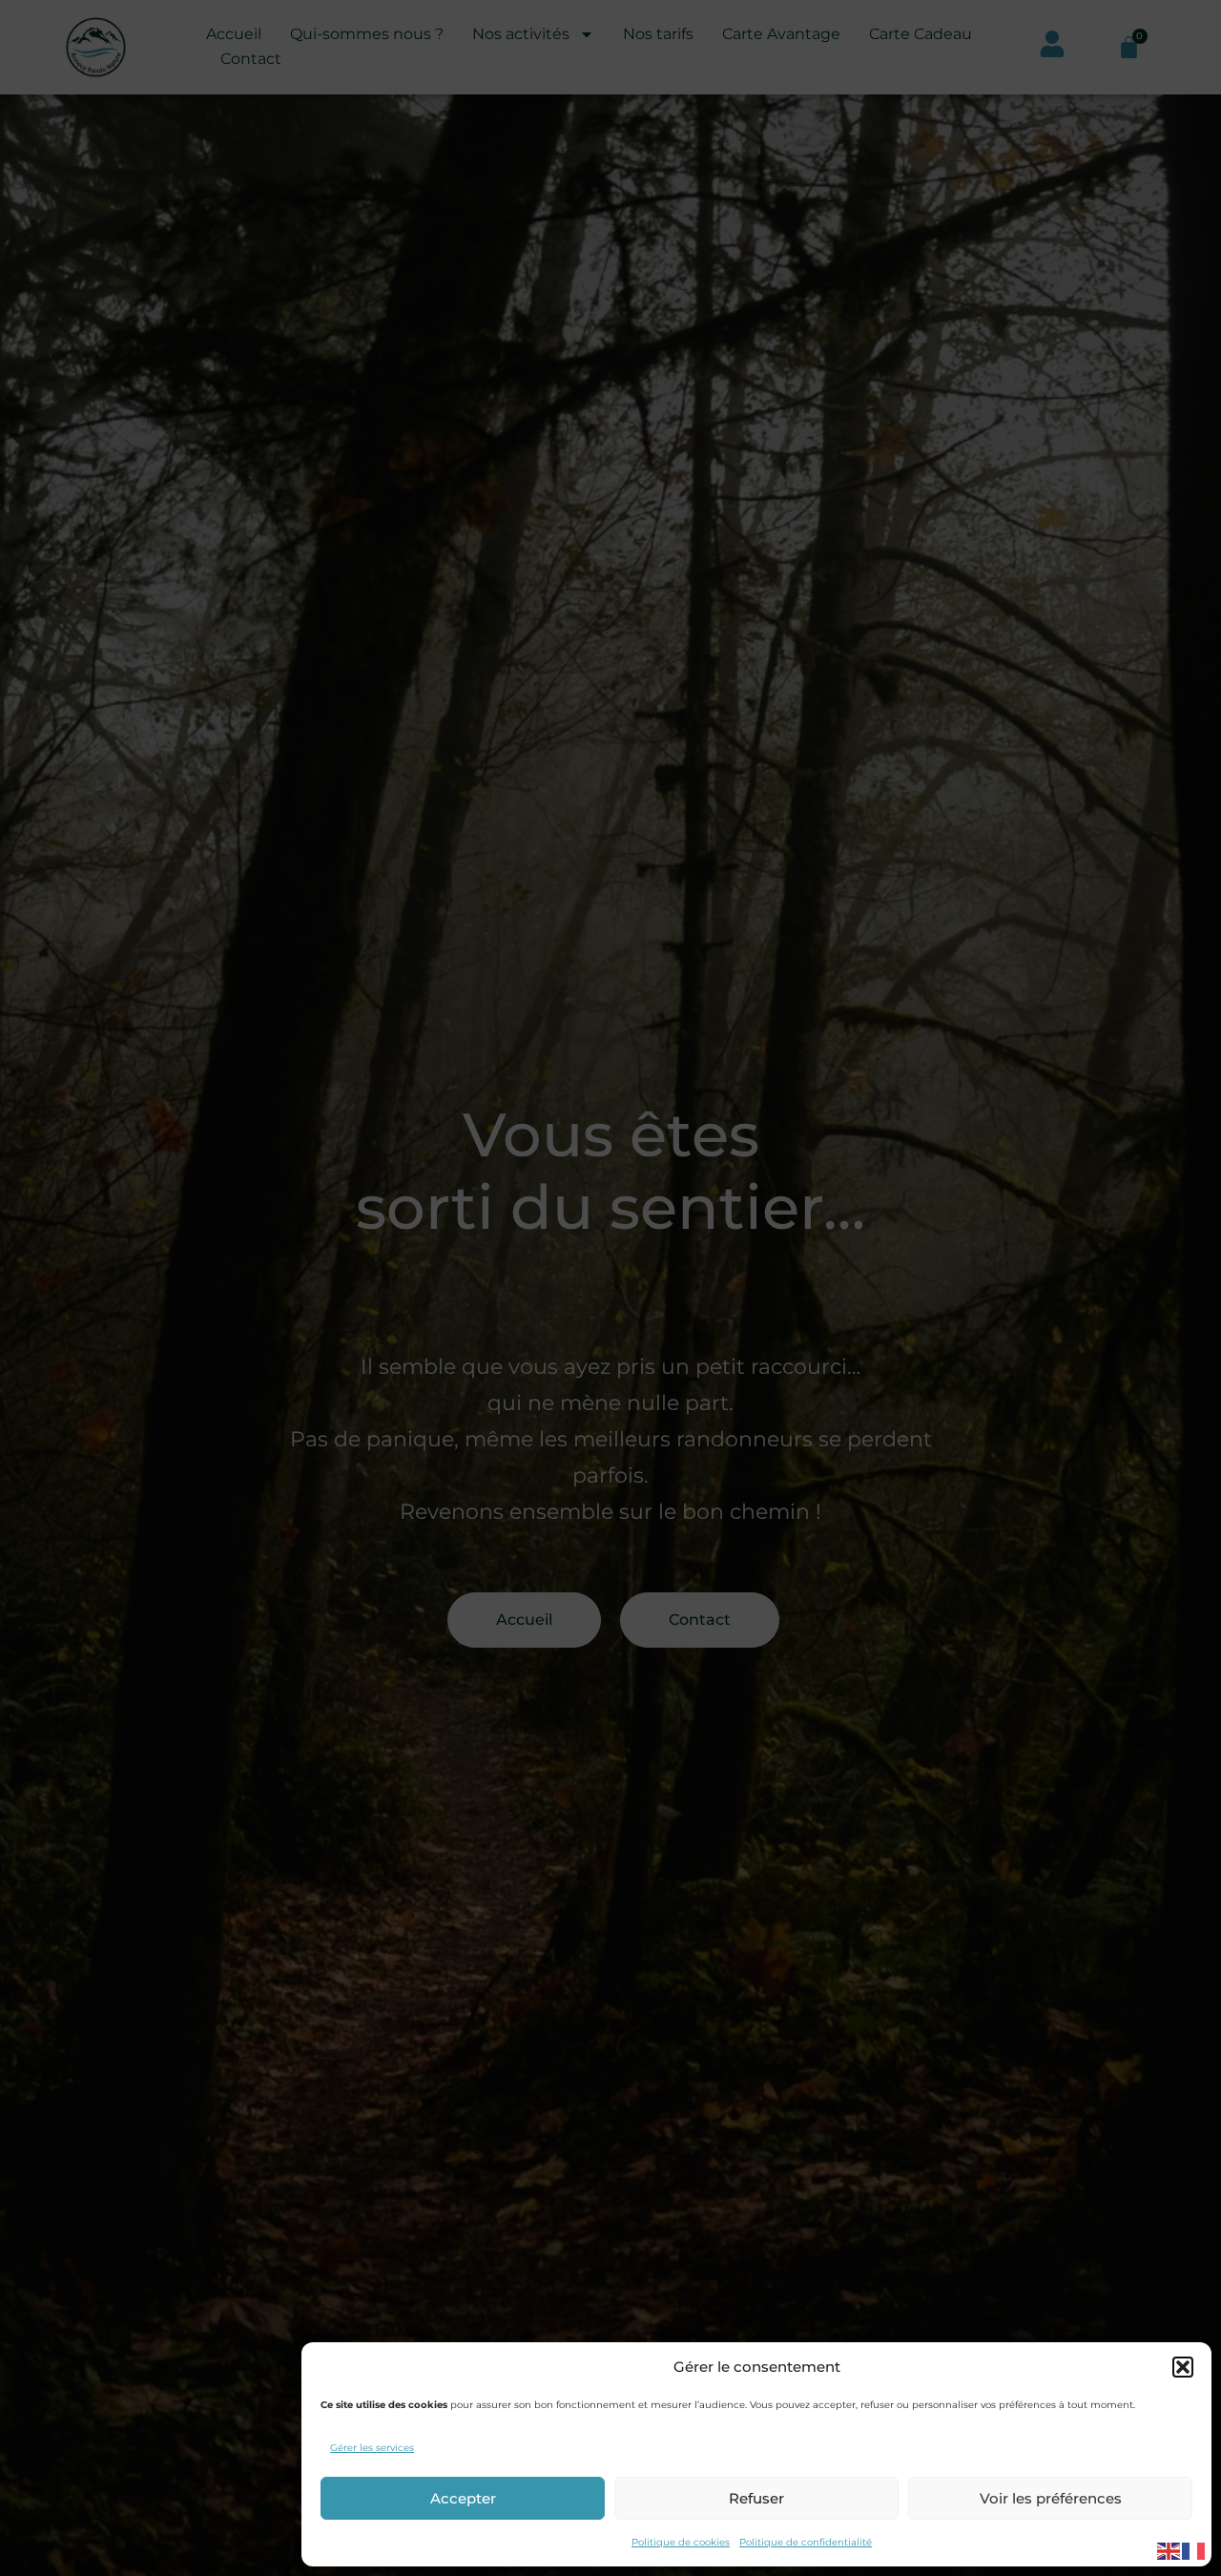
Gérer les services (372, 2448)
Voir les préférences (1051, 2498)
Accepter (463, 2498)
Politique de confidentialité (806, 2542)
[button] (1183, 2367)
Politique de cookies (681, 2542)
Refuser (756, 2498)
